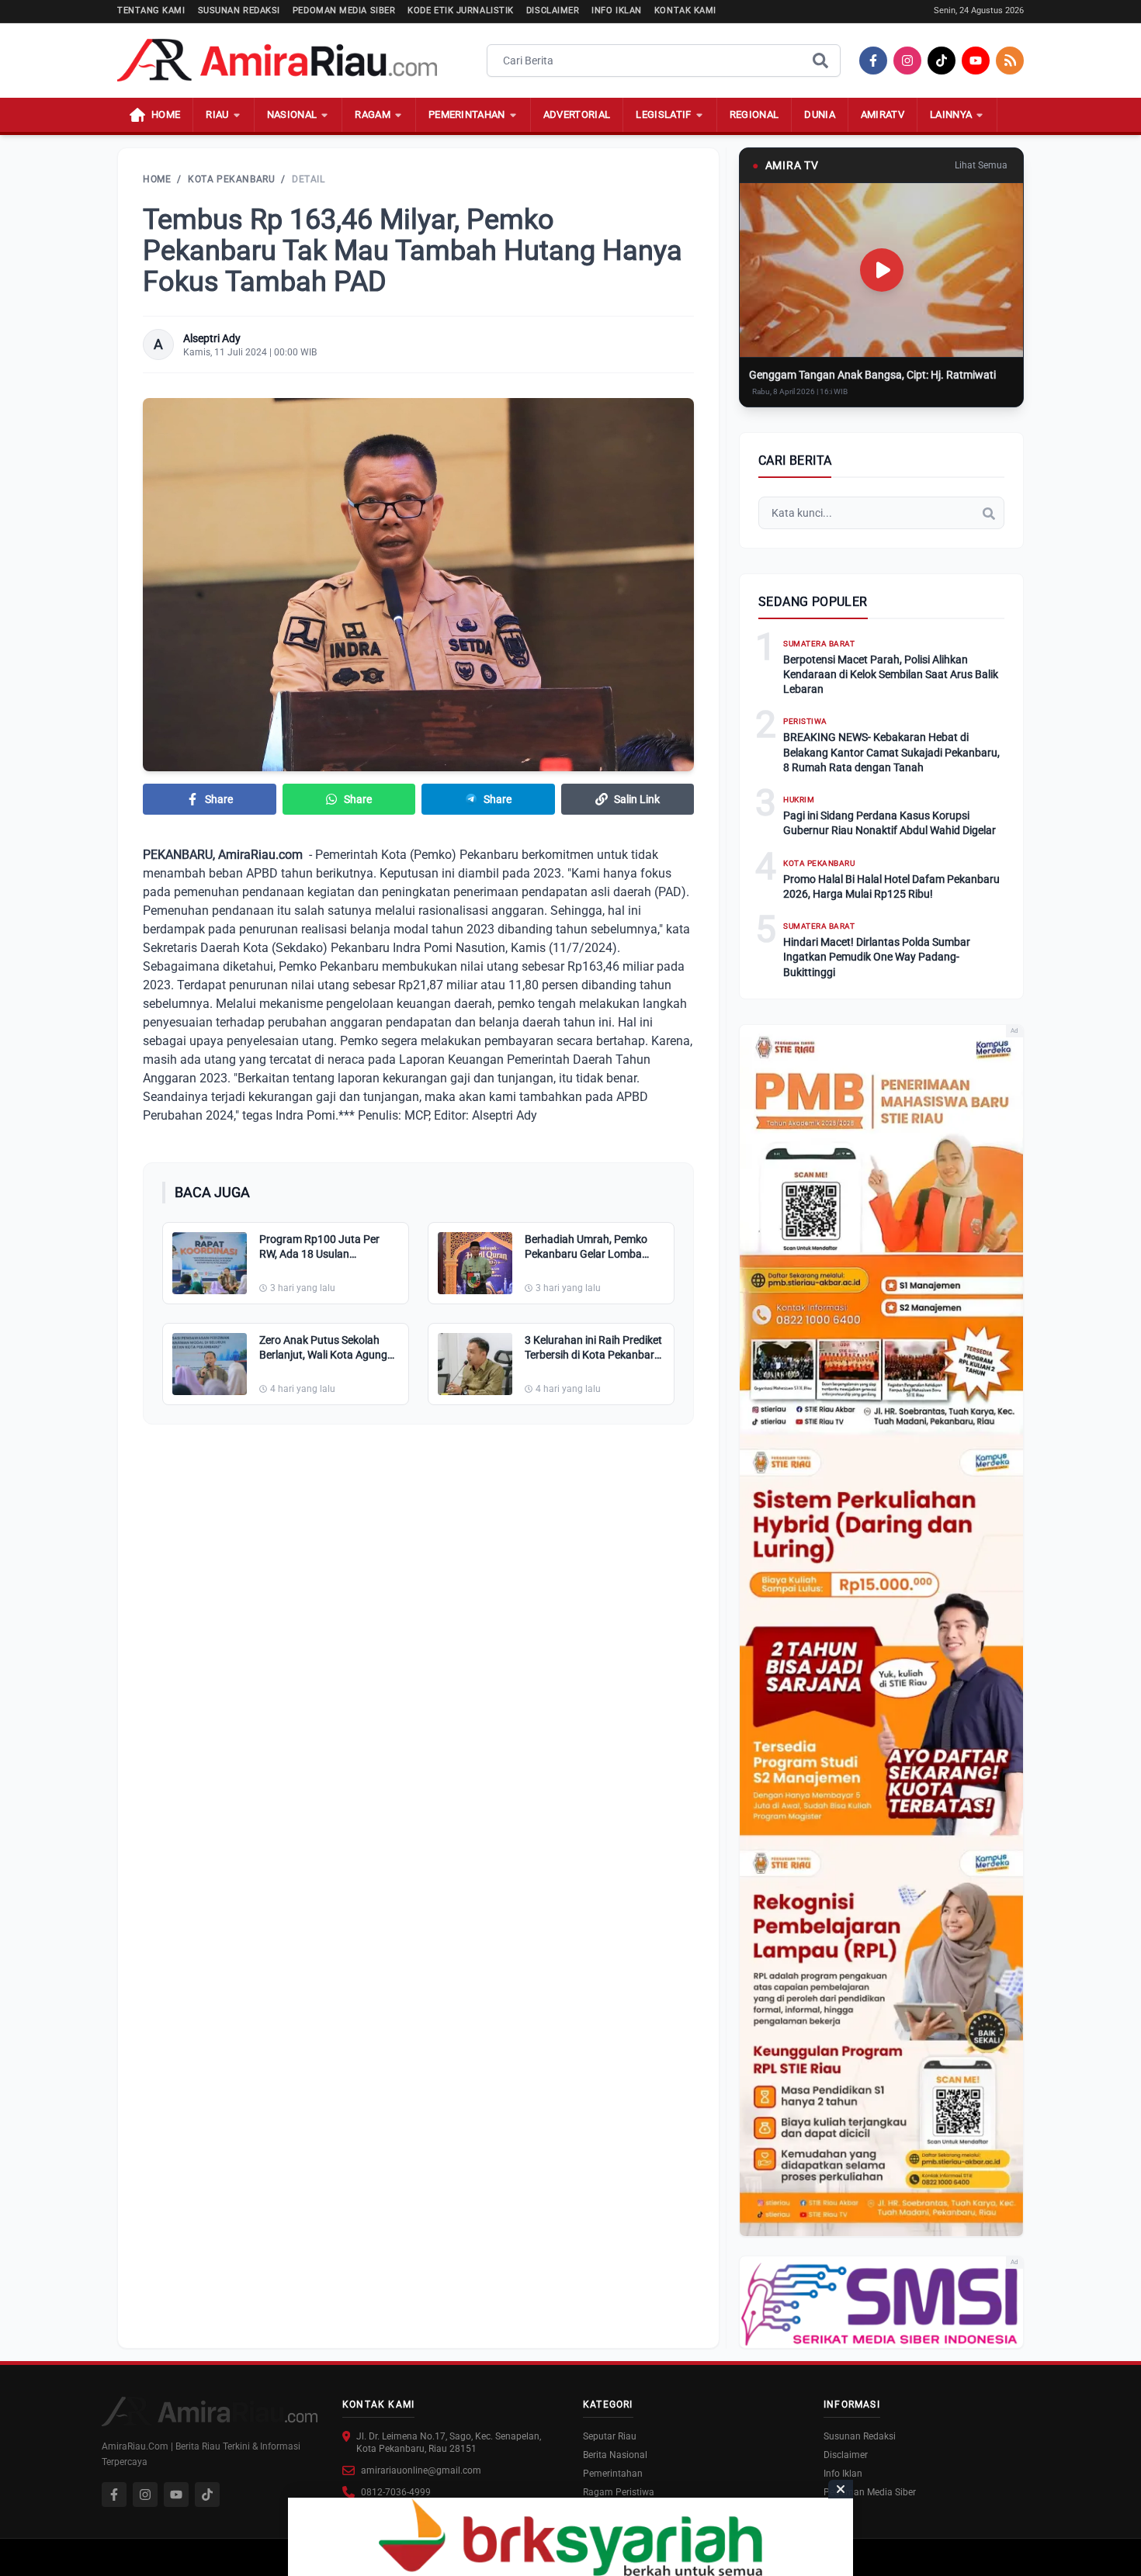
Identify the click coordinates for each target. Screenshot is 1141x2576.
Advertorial (577, 114)
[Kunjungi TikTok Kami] (207, 2495)
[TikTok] (942, 61)
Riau (217, 114)
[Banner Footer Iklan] (570, 2537)
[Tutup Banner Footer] (841, 2489)
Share (219, 799)
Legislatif (663, 114)
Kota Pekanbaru (231, 179)
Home (157, 179)
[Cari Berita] (820, 61)
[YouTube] (976, 61)
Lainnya (951, 114)
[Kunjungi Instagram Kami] (145, 2495)
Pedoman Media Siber (344, 10)
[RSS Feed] (1010, 61)
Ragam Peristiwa (619, 2492)
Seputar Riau (610, 2436)
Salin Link (637, 799)
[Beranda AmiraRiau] (277, 61)
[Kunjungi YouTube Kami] (176, 2495)
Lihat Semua (981, 165)
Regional (754, 114)
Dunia (820, 114)
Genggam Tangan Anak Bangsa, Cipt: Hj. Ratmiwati (872, 375)
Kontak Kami (685, 10)
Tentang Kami (151, 10)
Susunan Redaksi (239, 10)
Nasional (292, 114)
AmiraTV (883, 114)
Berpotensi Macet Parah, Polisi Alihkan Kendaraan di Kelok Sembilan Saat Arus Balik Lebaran (891, 675)
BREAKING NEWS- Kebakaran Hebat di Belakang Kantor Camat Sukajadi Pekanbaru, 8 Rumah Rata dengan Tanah (891, 752)
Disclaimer (553, 10)
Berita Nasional (615, 2455)
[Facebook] (873, 61)
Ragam (373, 114)
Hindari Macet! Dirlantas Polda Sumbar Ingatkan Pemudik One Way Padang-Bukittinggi (877, 957)
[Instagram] (907, 61)
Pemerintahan (467, 114)
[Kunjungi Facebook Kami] (114, 2495)
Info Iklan (617, 10)
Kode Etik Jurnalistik (461, 10)
